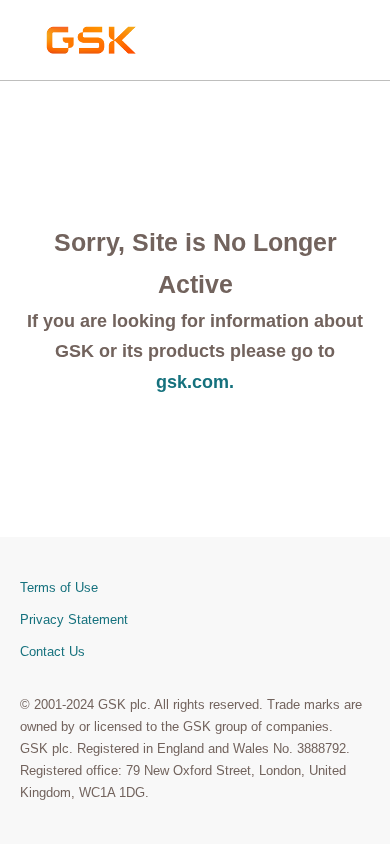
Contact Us (52, 651)
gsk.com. (195, 382)
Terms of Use (59, 587)
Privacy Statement (74, 619)
